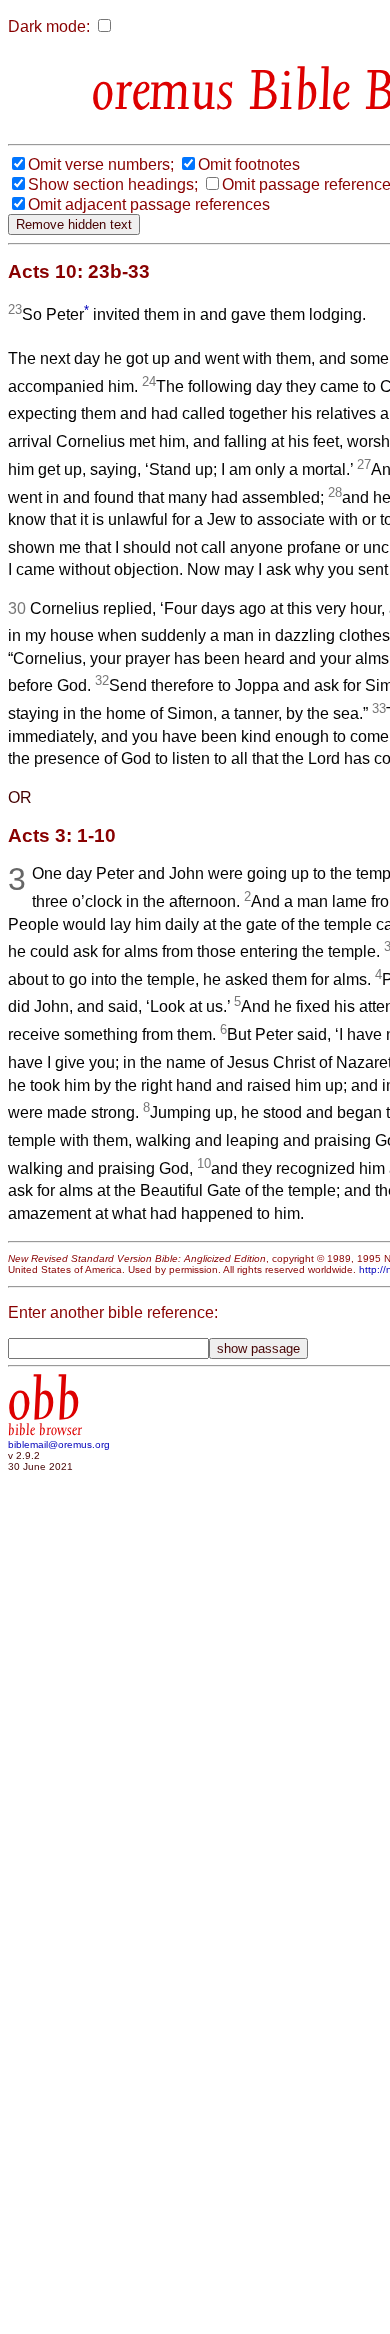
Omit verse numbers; (101, 164)
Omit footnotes (249, 164)
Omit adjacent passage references (149, 204)
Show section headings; (113, 184)
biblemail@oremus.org (59, 1444)
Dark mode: (49, 26)
